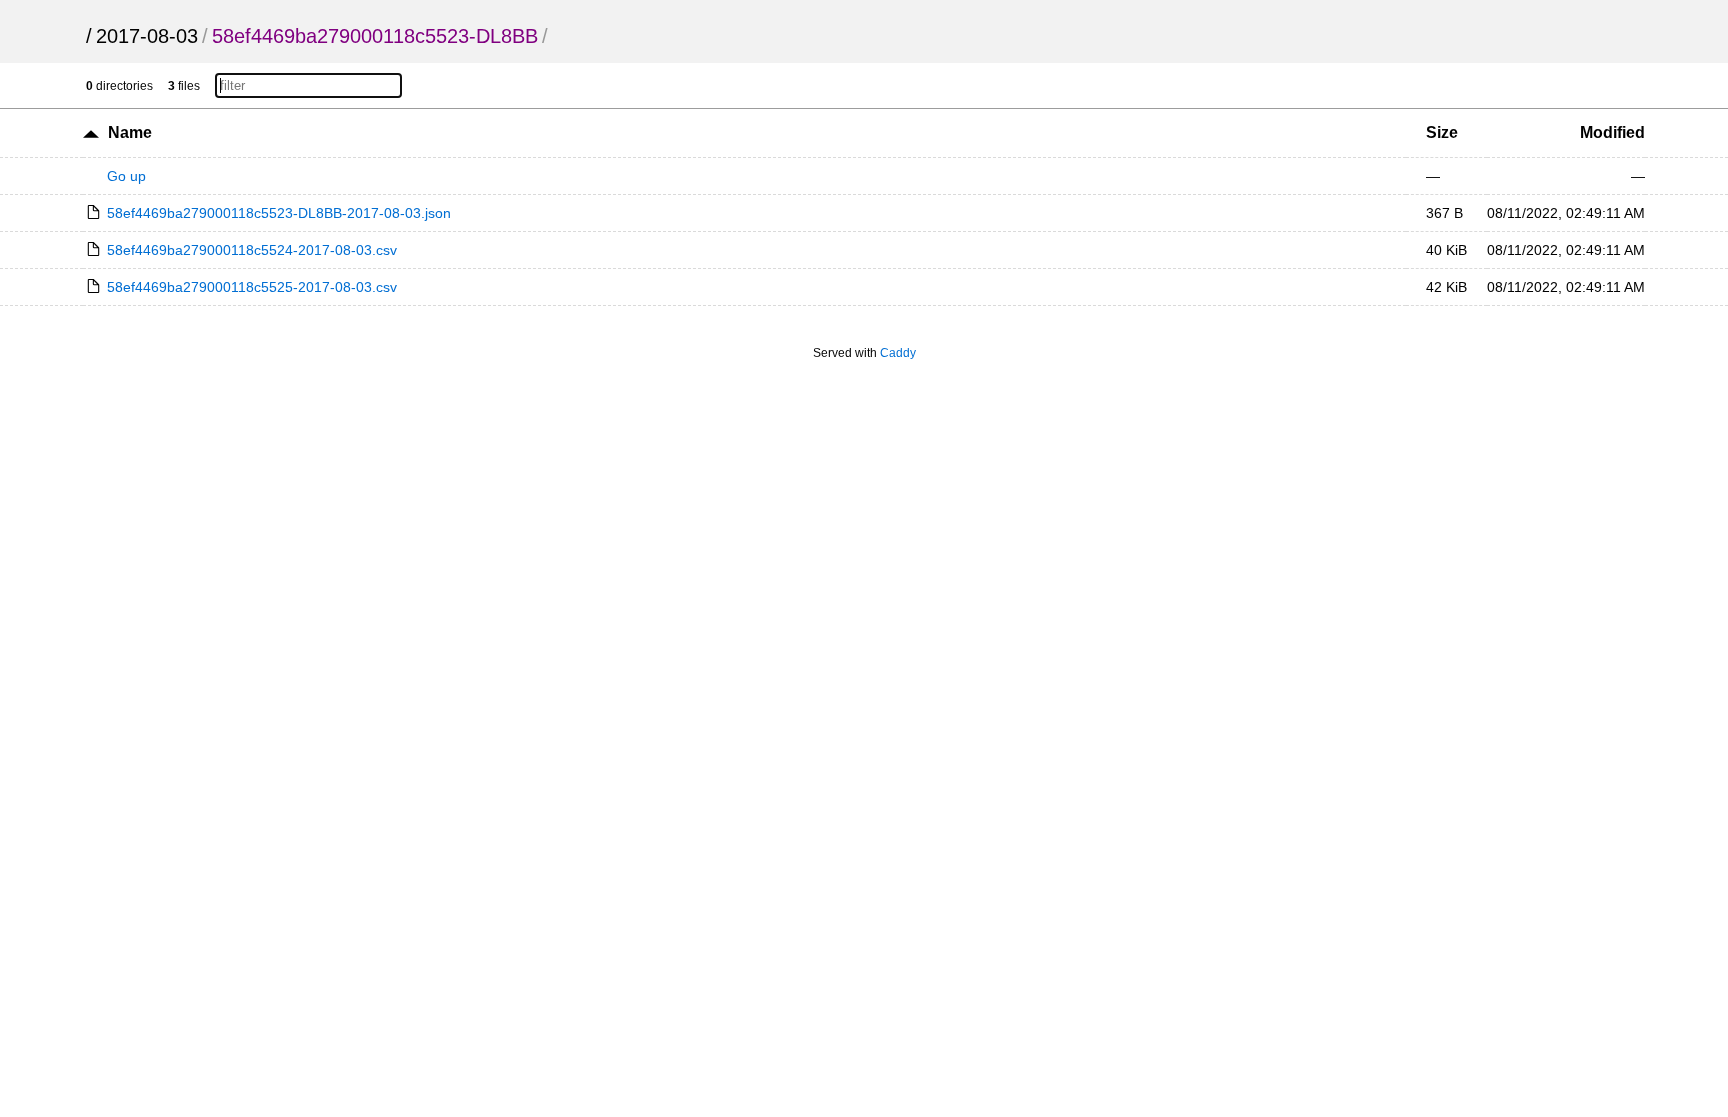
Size (1442, 132)
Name (130, 132)
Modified (1612, 132)
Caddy (898, 353)
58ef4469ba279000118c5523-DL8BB (375, 36)
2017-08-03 (147, 36)
